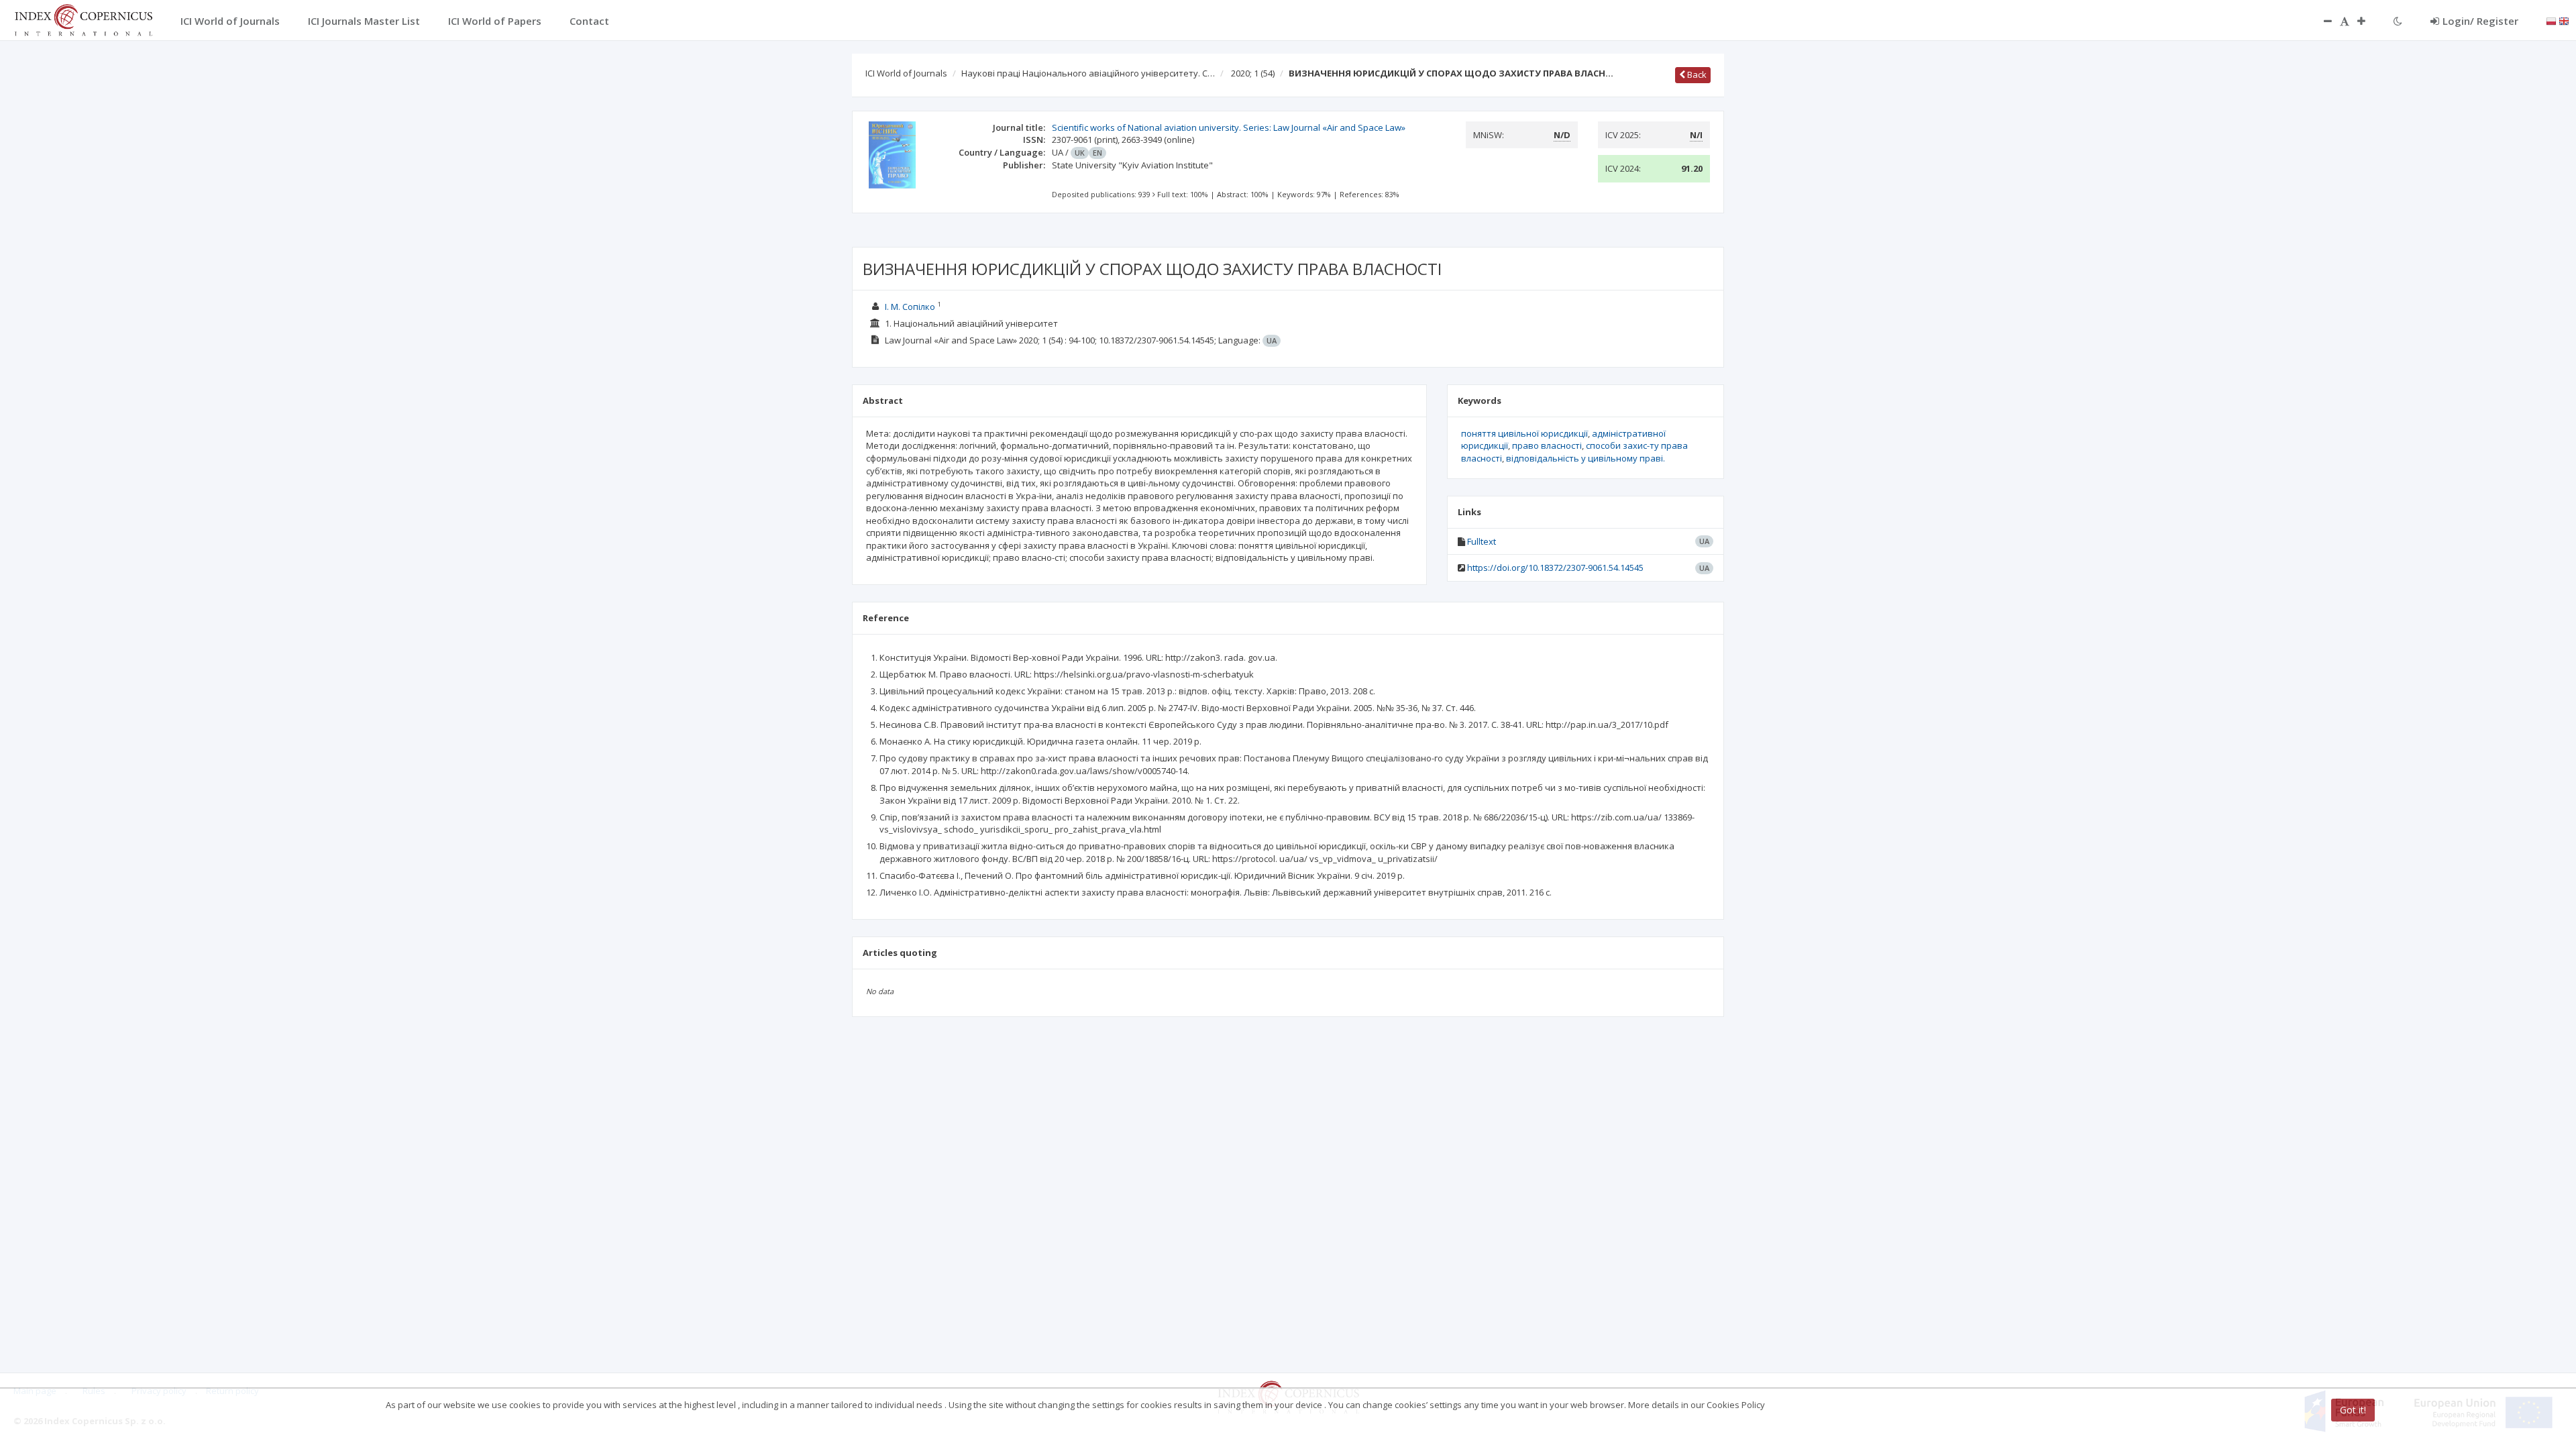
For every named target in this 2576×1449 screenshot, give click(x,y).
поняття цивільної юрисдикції (1524, 433)
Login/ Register (2480, 21)
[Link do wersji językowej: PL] (2551, 20)
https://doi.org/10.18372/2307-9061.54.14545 (1555, 568)
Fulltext (1482, 541)
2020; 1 (1253, 73)
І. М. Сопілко (910, 307)
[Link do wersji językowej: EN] (2564, 20)
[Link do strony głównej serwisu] (83, 19)
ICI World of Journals (906, 73)
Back (1696, 74)
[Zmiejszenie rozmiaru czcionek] (2321, 21)
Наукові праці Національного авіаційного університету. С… (1088, 73)
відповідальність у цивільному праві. (1586, 458)
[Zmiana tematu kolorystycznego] (2398, 21)
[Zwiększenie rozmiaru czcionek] (2368, 21)
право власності (1547, 445)
